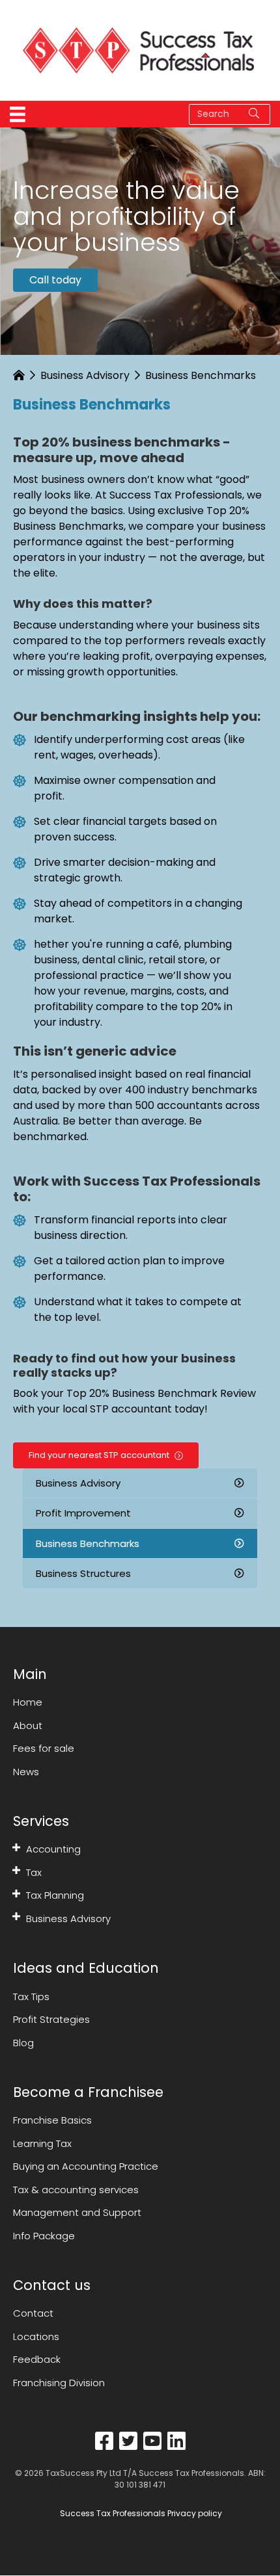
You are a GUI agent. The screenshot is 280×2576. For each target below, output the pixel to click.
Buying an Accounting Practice (86, 2166)
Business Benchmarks (88, 1543)
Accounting (53, 1849)
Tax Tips (31, 1997)
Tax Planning (55, 1895)
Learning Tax (42, 2143)
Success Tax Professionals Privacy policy (140, 2514)
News (26, 1772)
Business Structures (83, 1573)
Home (28, 1702)
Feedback (37, 2360)
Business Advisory (85, 375)
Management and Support (77, 2212)
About (28, 1725)
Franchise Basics (52, 2120)
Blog (23, 2043)
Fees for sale (44, 1748)
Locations (36, 2336)
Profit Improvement (83, 1513)
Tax (34, 1872)
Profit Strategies (51, 2019)
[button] (16, 1847)
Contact (33, 2314)
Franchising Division (59, 2383)
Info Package (44, 2236)
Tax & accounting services (76, 2190)
